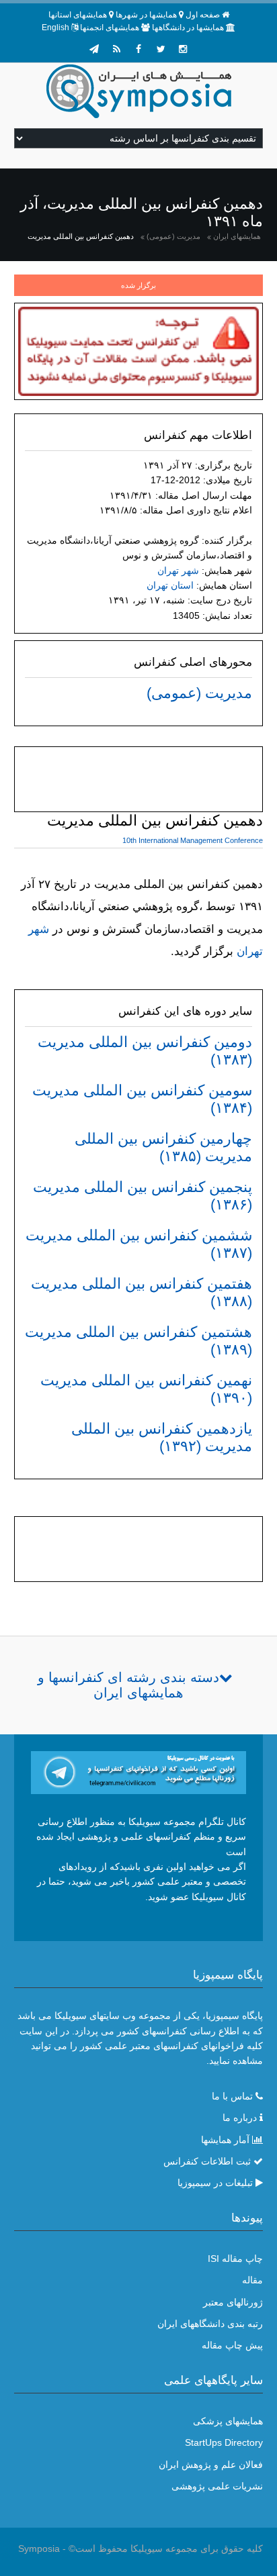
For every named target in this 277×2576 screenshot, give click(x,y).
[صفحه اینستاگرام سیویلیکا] (183, 49)
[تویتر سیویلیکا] (161, 49)
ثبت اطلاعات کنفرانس (207, 2161)
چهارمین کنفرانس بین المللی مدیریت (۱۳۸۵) (163, 1147)
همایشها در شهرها (146, 15)
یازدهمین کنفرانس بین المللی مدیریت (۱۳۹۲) (162, 1437)
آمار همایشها (225, 2140)
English (55, 28)
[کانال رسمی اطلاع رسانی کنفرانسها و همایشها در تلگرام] (139, 1771)
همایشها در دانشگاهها (188, 28)
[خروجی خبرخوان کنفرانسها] (116, 49)
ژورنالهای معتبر (233, 2302)
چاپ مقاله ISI (235, 2259)
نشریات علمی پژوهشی (217, 2486)
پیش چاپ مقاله (232, 2345)
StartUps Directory (224, 2442)
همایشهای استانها (78, 15)
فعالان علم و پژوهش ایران (211, 2465)
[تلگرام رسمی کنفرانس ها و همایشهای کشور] (94, 49)
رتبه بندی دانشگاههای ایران (210, 2324)
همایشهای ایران (237, 236)
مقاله (252, 2280)
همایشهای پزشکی (228, 2421)
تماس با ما (232, 2096)
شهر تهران (178, 571)
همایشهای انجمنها (110, 28)
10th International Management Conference (193, 840)
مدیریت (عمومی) (173, 236)
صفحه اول (203, 15)
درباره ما (240, 2118)
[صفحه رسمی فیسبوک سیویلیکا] (138, 49)
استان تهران (170, 585)
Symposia (39, 2548)
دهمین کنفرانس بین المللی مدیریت (81, 236)
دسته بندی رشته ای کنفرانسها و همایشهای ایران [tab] (128, 1685)
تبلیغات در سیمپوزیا (215, 2183)
